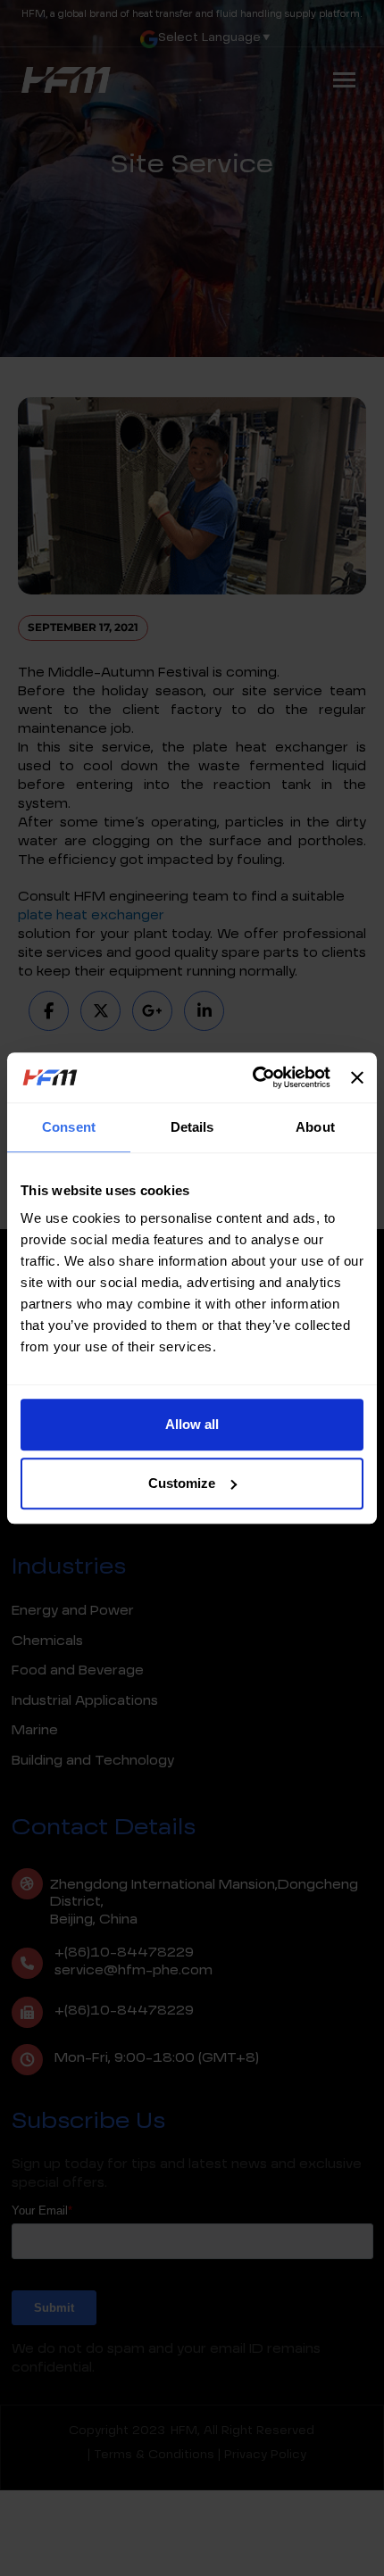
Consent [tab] (69, 1127)
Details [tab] (192, 1127)
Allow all (192, 1424)
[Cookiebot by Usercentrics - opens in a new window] (253, 1077)
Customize (182, 1483)
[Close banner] (357, 1077)
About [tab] (315, 1127)
